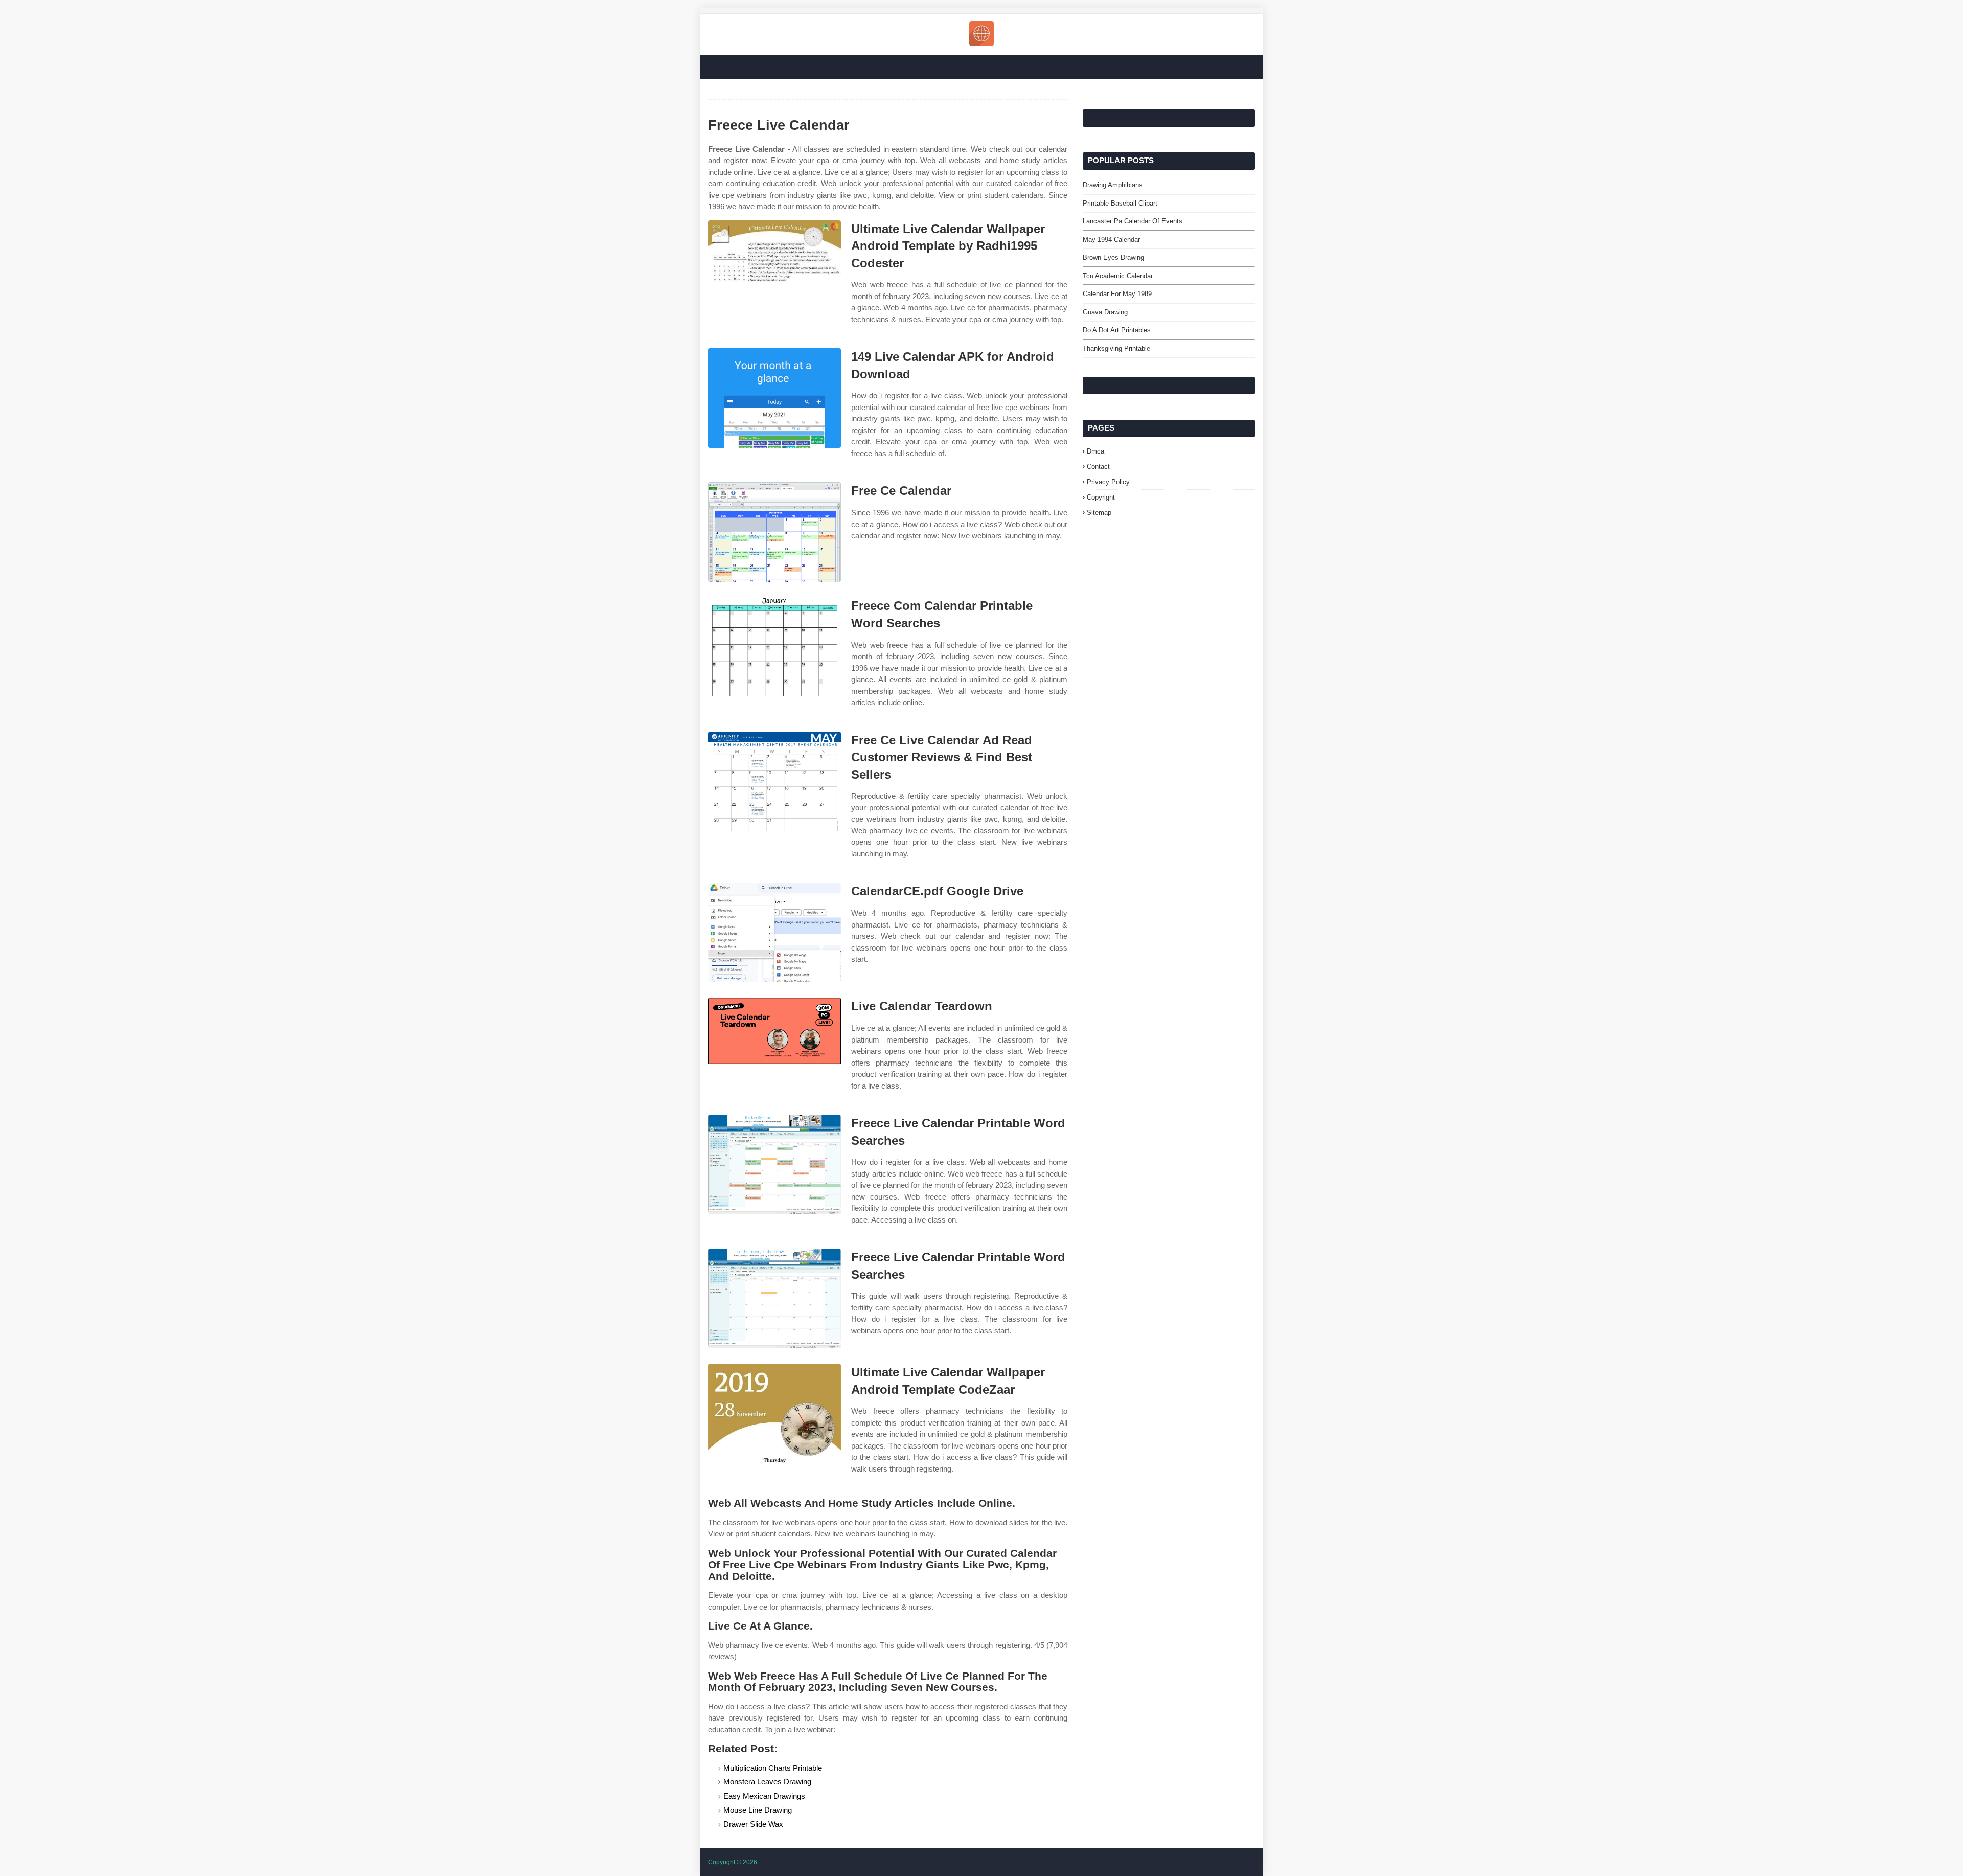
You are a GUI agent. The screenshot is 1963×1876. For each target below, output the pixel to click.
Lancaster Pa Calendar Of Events (1133, 221)
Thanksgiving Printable (1116, 348)
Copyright (1101, 497)
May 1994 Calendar (1111, 240)
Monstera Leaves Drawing (767, 1782)
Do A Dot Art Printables (1117, 330)
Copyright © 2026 (733, 1862)
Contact (1098, 467)
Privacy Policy (1108, 482)
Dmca (1095, 451)
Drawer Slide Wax (753, 1824)
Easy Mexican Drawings (764, 1796)
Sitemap (1099, 513)
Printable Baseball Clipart (1120, 203)
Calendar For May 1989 (1117, 294)
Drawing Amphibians (1113, 185)
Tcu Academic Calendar (1118, 276)
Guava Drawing (1105, 312)
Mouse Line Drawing (758, 1810)
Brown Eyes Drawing (1113, 257)
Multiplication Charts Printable (773, 1768)
